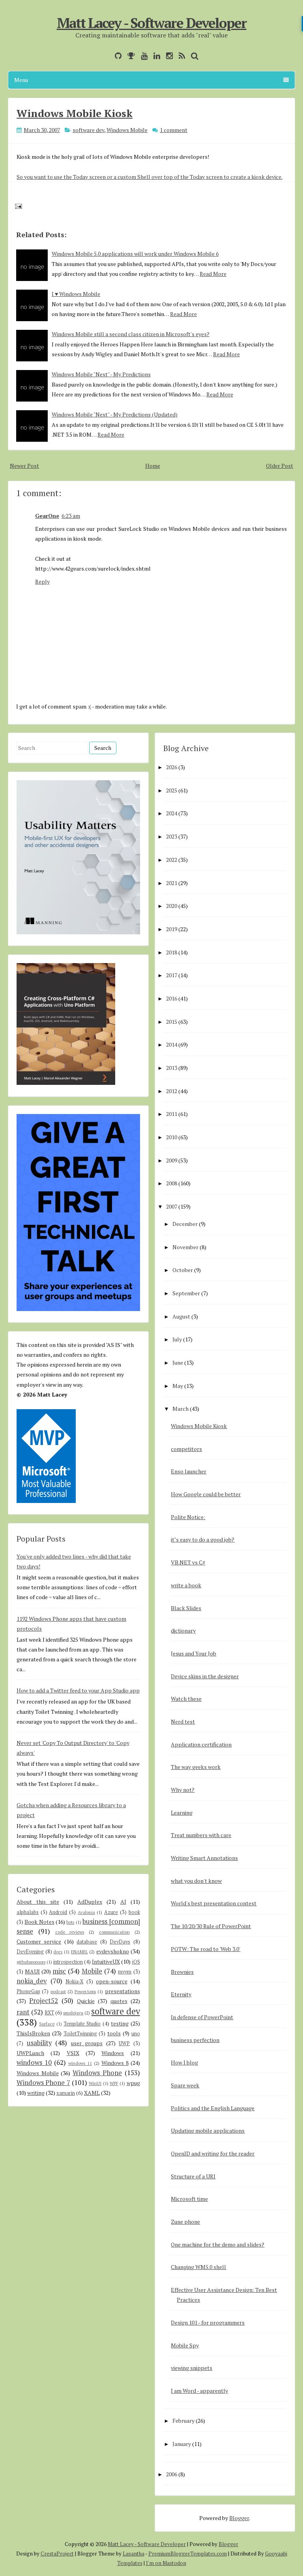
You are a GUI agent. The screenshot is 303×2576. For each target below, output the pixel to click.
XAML (92, 2093)
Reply (42, 581)
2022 (172, 860)
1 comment (174, 130)
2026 (172, 767)
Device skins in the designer (205, 1676)
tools (114, 2033)
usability (39, 2043)
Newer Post (24, 466)
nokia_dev (32, 1981)
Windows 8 (115, 2063)
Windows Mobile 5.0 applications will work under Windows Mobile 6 (135, 254)
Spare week (185, 2085)
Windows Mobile (127, 130)
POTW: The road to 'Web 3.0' (206, 1949)
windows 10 (34, 2063)
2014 (172, 1044)
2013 (172, 1068)
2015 (172, 1022)
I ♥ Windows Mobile (76, 294)
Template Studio (82, 2024)
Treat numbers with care (201, 1835)
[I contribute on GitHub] (116, 56)
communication (114, 1932)
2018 (172, 952)
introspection (68, 1962)
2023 (172, 836)
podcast (58, 1991)
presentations (123, 1991)
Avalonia (86, 1912)
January (182, 2444)
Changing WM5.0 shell (198, 2267)
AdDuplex (90, 1902)
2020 (172, 906)
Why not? (183, 1790)
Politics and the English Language (213, 2108)
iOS (136, 1962)
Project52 (44, 2001)
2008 (172, 1183)
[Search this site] (193, 56)
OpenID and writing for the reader (213, 2153)
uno (136, 2034)
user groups (87, 2043)
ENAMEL (79, 1952)
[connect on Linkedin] (155, 56)
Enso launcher (189, 1471)
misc (59, 1971)
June (178, 1362)
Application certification (201, 1744)
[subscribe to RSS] (180, 56)
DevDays (120, 1942)
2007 (172, 1206)
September (186, 1293)
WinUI (95, 2083)
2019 (172, 929)
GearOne (47, 516)
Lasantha (134, 2554)
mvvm (125, 1972)
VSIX (73, 2053)
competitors (186, 1449)
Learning (182, 1812)
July (177, 1339)
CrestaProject (57, 2554)
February (183, 2421)
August (181, 1316)
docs (58, 1952)
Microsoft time (189, 2199)
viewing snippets (192, 2368)
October (183, 1270)
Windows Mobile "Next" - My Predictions (101, 374)
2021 (172, 883)
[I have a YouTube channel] (142, 56)
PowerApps (85, 1991)
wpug (133, 2083)
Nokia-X (74, 1982)
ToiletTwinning (80, 2034)
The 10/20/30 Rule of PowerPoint (211, 1926)
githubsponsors (31, 1962)
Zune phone (185, 2222)
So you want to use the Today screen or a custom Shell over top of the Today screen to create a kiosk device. (150, 177)
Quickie (86, 2001)
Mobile (92, 1971)
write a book (186, 1585)
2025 (172, 790)
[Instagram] (167, 56)
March (180, 1409)
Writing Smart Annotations (204, 1858)
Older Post (280, 466)
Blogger (239, 2518)
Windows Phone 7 (43, 2083)
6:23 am (71, 516)
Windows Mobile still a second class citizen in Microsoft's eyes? (131, 334)
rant (23, 2012)
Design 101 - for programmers (208, 2322)
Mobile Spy (185, 2345)
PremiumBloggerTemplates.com (188, 2554)
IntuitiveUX (106, 1961)
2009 (172, 1160)
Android (58, 1912)
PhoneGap (28, 1991)
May (178, 1386)
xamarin (66, 2093)
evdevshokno (113, 1951)
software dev (88, 130)
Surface (47, 2024)
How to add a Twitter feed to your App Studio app (78, 1690)
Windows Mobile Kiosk (75, 113)
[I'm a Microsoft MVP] (129, 56)
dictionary (183, 1630)
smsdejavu (73, 2013)
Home (153, 466)
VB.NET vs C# (188, 1562)
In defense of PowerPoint (202, 2017)
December (185, 1224)
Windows (113, 2053)
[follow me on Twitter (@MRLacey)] (107, 56)
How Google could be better (206, 1494)
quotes (119, 2001)
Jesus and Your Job (194, 1653)
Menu (21, 80)
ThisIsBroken (33, 2033)
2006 (172, 2474)
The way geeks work (196, 1767)
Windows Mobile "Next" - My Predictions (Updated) (115, 414)
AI (123, 1902)
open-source (112, 1981)
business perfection (195, 2040)
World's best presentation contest (214, 1903)
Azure (111, 1912)
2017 (172, 975)
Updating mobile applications (208, 2131)
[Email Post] (17, 206)
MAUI (32, 1971)
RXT (49, 2013)
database (87, 1942)
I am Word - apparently (199, 2391)
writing (36, 2093)
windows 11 (80, 2063)
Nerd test (183, 1721)
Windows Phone (97, 2073)
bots (70, 1922)
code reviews (70, 1932)
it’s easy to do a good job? (203, 1539)
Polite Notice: (188, 1517)
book (134, 1912)
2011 (172, 1114)
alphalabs (28, 1912)
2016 (172, 998)
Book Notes (39, 1922)
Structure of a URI (193, 2176)
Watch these (186, 1699)
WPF (114, 2083)
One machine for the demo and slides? (218, 2244)
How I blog (184, 2062)
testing (120, 2023)
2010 (172, 1137)
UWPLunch (30, 2053)
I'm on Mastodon (166, 2563)
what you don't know (196, 1881)
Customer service (39, 1941)
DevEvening (30, 1952)
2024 (172, 813)
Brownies (182, 1972)
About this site (38, 1902)
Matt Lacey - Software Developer (152, 23)
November (185, 1247)
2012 (172, 1091)
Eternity (181, 1994)
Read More (213, 274)
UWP (124, 2043)
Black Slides (186, 1608)
